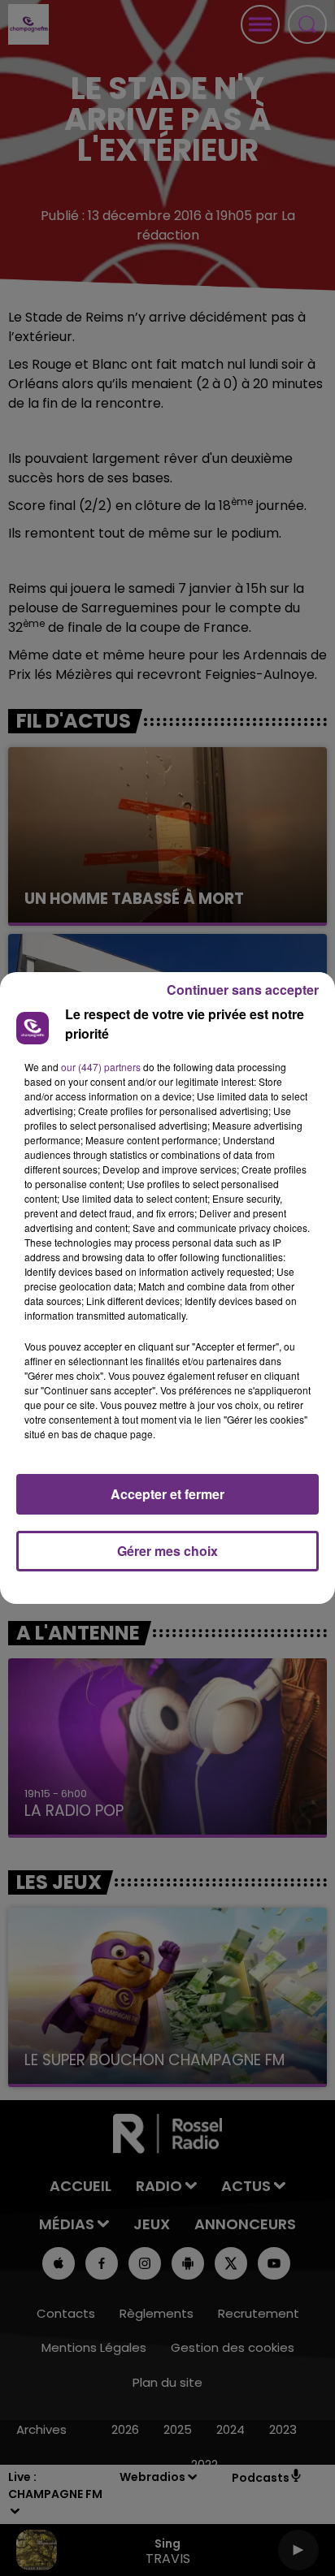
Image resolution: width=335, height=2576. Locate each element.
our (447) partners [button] (101, 1067)
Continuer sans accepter (243, 990)
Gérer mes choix (167, 1551)
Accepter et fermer (167, 1494)
